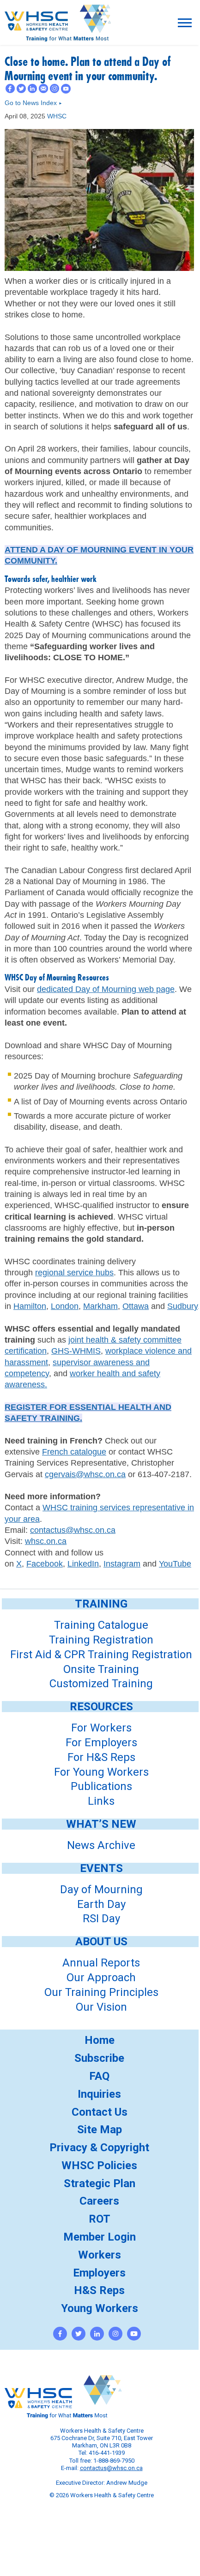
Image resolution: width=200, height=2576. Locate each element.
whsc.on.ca (46, 1541)
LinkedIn (83, 1564)
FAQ (99, 2076)
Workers (100, 2255)
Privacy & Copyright (99, 2148)
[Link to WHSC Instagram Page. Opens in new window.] (115, 2334)
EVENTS (101, 1868)
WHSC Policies (99, 2165)
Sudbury (182, 1306)
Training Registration (101, 1640)
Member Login (100, 2237)
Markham (100, 1306)
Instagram (122, 1564)
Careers (99, 2201)
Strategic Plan (100, 2183)
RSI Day (101, 1919)
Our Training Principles (101, 1992)
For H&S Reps (101, 1757)
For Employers (101, 1743)
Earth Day (101, 1904)
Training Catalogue (101, 1625)
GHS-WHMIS (76, 1351)
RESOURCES (101, 1707)
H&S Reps (99, 2290)
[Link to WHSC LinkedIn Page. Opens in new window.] (97, 2334)
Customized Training (101, 1684)
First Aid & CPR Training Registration (101, 1655)
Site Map (100, 2130)
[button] (185, 23)
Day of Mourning (101, 1889)
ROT (100, 2219)
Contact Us (100, 2112)
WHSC (57, 116)
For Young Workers (101, 1772)
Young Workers (100, 2308)
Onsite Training (101, 1669)
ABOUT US (101, 1942)
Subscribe (99, 2058)
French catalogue (74, 1452)
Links (101, 1801)
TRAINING (101, 1604)
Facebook (45, 1564)
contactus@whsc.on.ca (73, 1530)
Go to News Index (33, 103)
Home (100, 2040)
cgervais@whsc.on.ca (85, 1474)
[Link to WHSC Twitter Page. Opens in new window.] (79, 2334)
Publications (101, 1786)
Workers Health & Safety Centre (58, 35)
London (65, 1306)
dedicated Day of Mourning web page (106, 989)
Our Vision (101, 2007)
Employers (99, 2273)
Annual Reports (101, 1963)
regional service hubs (74, 1273)
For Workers (101, 1728)
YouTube (175, 1564)
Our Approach (101, 1977)
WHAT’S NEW (101, 1824)
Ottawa (136, 1306)
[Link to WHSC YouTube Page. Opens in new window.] (134, 2334)
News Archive (101, 1845)
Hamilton (30, 1306)
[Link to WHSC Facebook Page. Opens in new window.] (60, 2334)
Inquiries (99, 2094)
